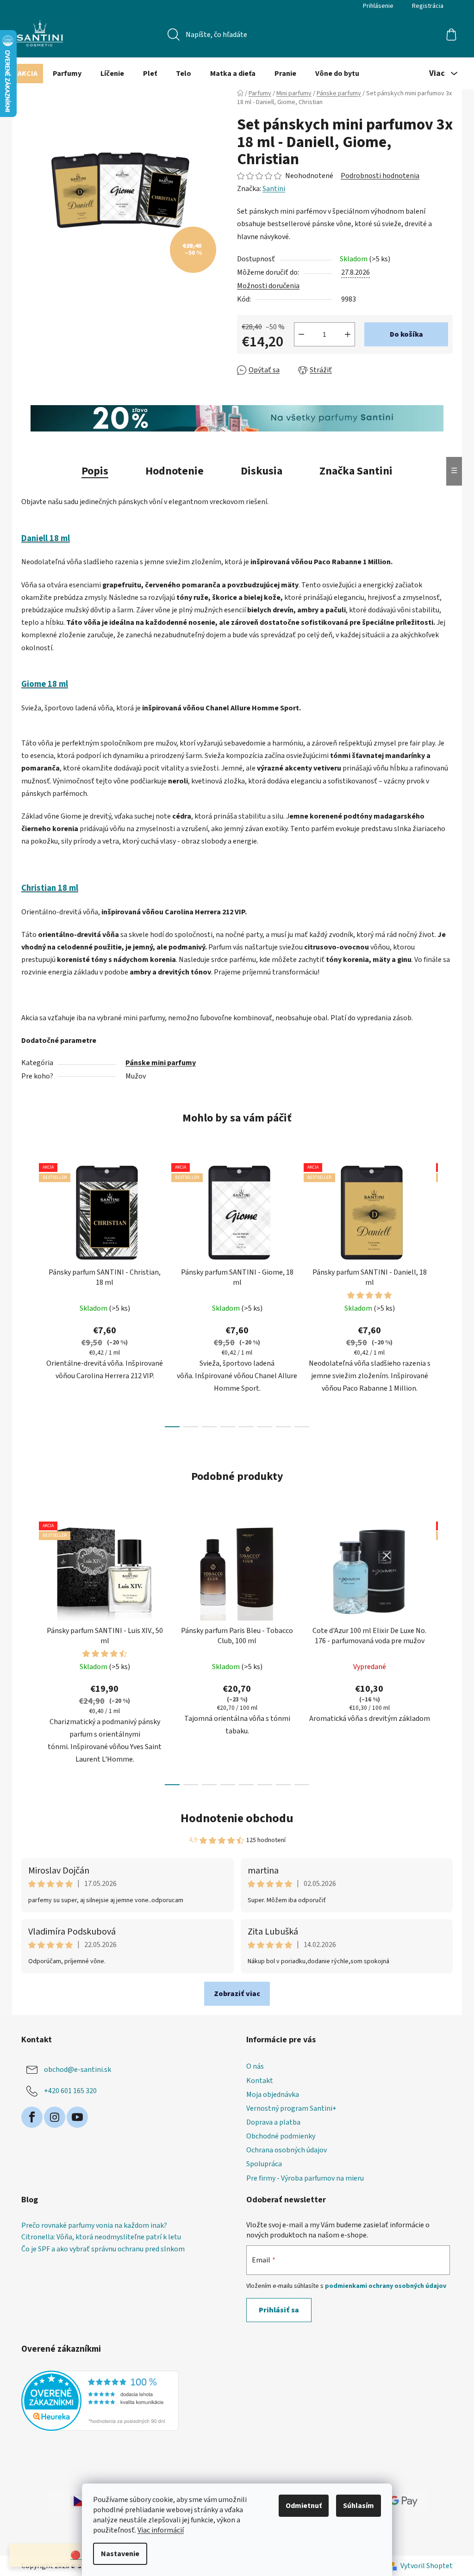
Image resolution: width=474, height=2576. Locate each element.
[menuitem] (28, 74)
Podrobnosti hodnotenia (380, 176)
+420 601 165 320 (70, 2091)
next (445, 1293)
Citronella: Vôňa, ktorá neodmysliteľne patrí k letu (101, 2237)
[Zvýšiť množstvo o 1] (348, 334)
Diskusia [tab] (262, 471)
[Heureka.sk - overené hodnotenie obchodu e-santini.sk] (100, 2401)
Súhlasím (359, 2506)
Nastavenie (120, 2554)
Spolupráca (264, 2164)
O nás (255, 2066)
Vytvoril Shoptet (427, 2566)
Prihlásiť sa (279, 2310)
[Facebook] (32, 2117)
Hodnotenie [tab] (175, 471)
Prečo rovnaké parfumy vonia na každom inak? (94, 2226)
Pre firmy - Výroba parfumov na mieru (305, 2178)
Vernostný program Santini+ (291, 2108)
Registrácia (428, 6)
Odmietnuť (304, 2506)
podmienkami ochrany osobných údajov (386, 2286)
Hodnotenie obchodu (237, 1818)
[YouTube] (77, 2117)
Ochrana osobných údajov (287, 2150)
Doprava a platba (273, 2122)
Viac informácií (161, 2530)
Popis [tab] (95, 471)
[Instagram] (55, 2117)
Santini (274, 189)
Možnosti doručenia (268, 286)
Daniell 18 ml (46, 538)
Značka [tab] (356, 471)
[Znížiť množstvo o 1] (301, 334)
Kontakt (260, 2081)
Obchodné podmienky (281, 2136)
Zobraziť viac (237, 1994)
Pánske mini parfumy (161, 1063)
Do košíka (406, 334)
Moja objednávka (273, 2095)
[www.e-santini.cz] (70, 2501)
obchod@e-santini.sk (78, 2070)
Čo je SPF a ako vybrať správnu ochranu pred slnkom (103, 2249)
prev (29, 1293)
